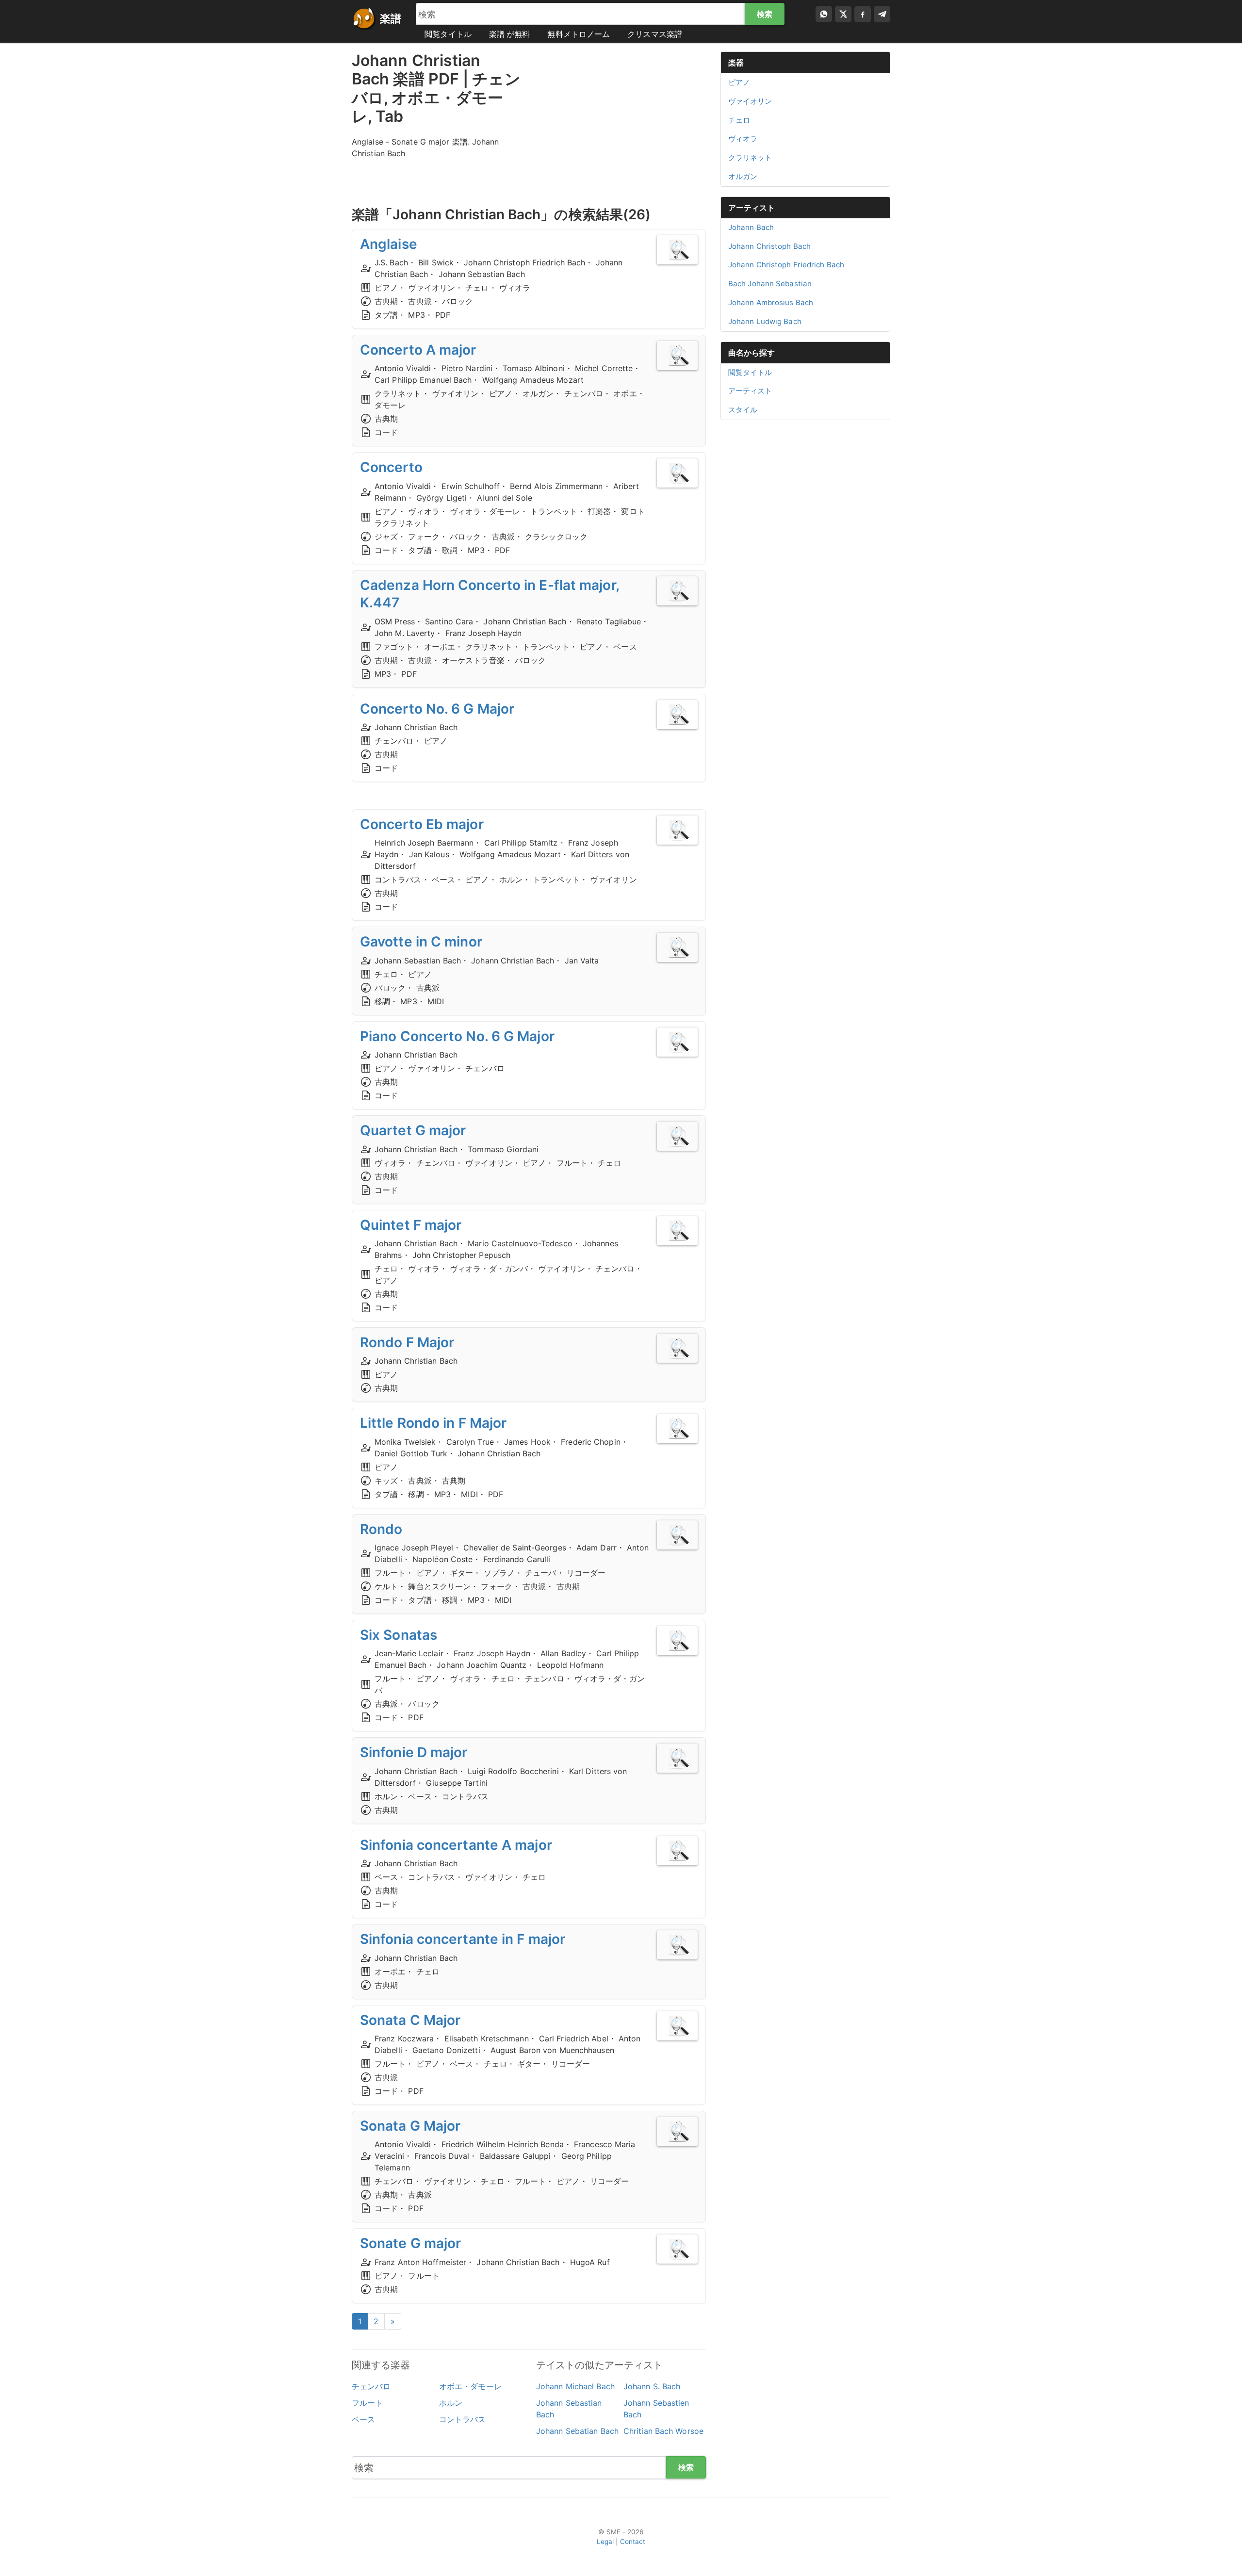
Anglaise (389, 244)
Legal (605, 2542)
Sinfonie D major (414, 1752)
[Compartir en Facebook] (863, 14)
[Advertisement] (621, 119)
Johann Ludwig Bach (765, 321)
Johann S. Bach (652, 2386)
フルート (367, 2403)
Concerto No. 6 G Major (437, 709)
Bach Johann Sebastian (770, 284)
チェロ (739, 120)
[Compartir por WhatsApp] (824, 14)
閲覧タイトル (448, 34)
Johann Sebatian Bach (577, 2431)
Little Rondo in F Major (433, 1423)
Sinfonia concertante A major (456, 1845)
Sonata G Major (410, 2126)
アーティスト (752, 208)
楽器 (736, 63)
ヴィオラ (743, 139)
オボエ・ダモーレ (470, 2386)
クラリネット (750, 157)
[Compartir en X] (843, 14)
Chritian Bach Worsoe (663, 2431)
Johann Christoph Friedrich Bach (786, 265)
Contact (633, 2542)
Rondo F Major (407, 1342)
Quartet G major (413, 1130)
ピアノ (739, 82)
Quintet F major (411, 1225)
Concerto (391, 467)
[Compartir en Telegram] (882, 14)
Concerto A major (418, 350)
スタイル (743, 410)
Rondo (381, 1529)
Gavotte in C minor (421, 942)
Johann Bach (751, 227)
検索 (765, 14)
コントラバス (463, 2419)
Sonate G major (410, 2243)
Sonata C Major (410, 2020)
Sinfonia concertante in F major (463, 1939)
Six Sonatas (399, 1635)
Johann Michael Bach (575, 2386)
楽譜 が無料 (510, 34)
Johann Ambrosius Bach (771, 302)
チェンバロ (371, 2386)
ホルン (451, 2403)
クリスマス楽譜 (655, 34)
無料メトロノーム (579, 34)
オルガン (743, 176)
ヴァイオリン (750, 101)
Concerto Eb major (422, 824)
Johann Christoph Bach (769, 246)
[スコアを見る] (677, 250)
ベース (363, 2419)
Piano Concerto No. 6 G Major (457, 1036)
